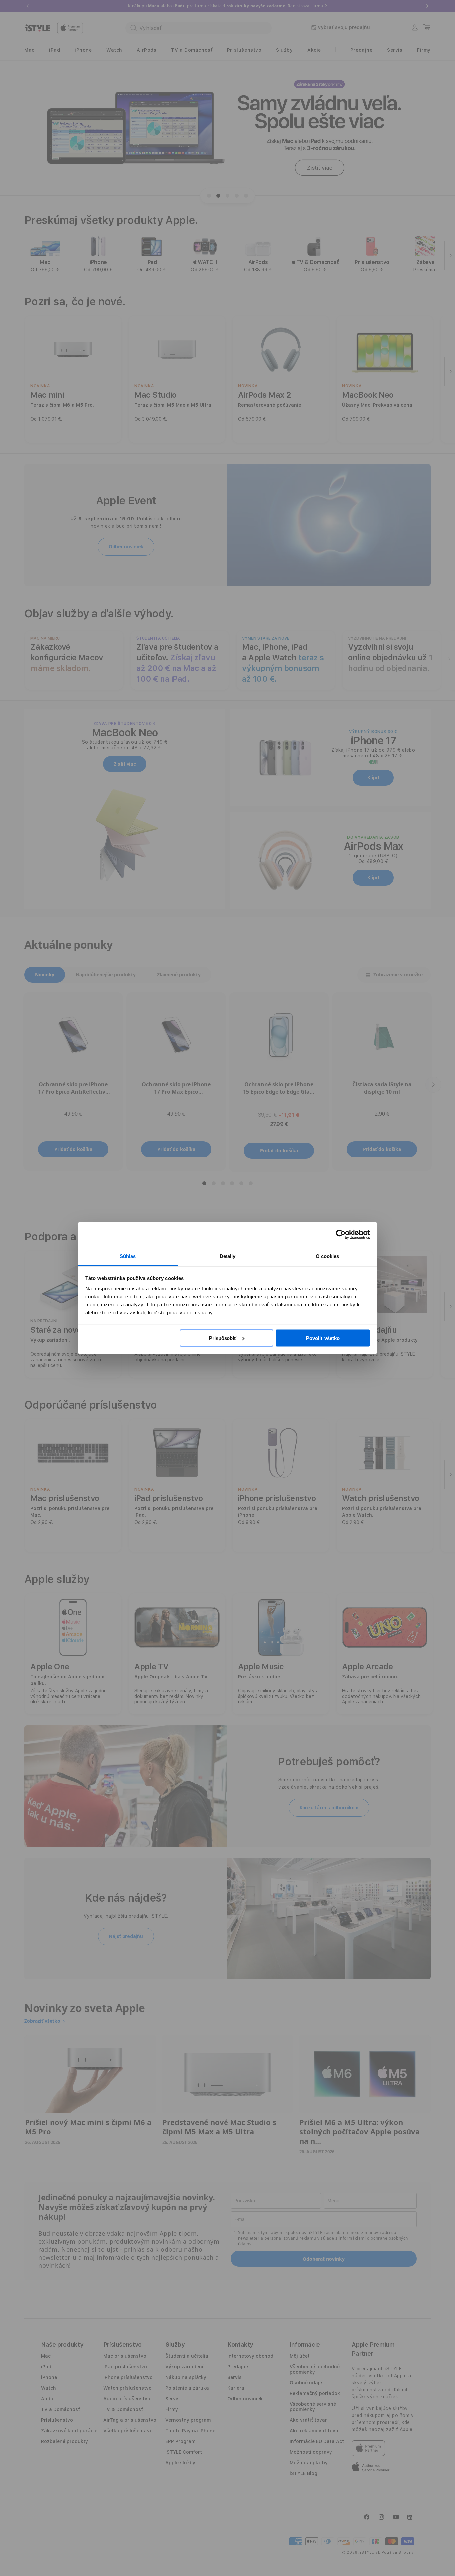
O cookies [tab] (328, 1256)
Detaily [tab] (228, 1256)
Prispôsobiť (223, 1338)
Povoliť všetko (323, 1338)
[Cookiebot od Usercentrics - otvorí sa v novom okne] (341, 1234)
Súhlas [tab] (128, 1256)
